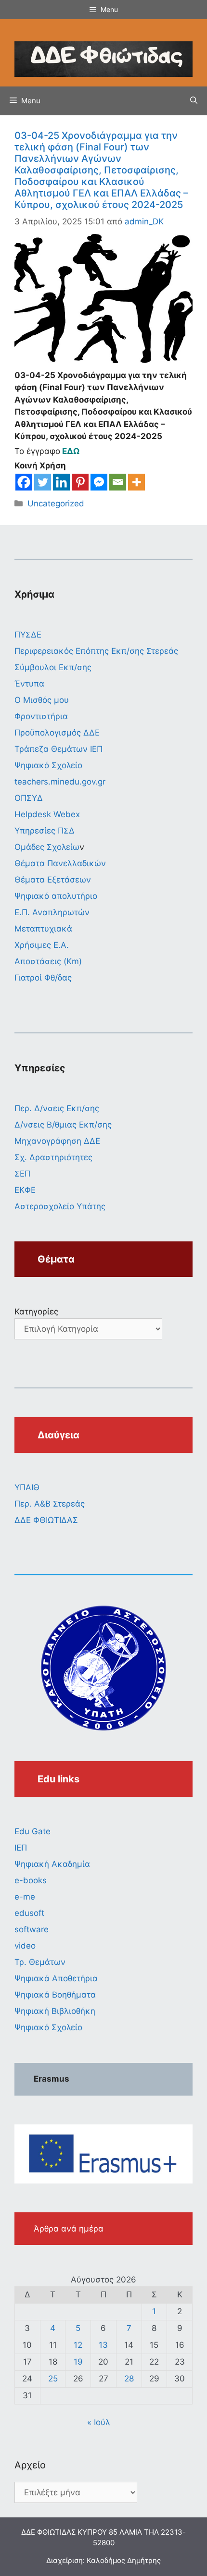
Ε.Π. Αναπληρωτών (52, 912)
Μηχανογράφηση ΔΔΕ (57, 1141)
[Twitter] (43, 482)
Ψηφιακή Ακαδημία (52, 1864)
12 (78, 2345)
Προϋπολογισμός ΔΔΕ (57, 733)
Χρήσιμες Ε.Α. (42, 945)
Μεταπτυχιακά (43, 929)
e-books (31, 1880)
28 (129, 2379)
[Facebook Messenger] (99, 482)
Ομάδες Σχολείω (47, 847)
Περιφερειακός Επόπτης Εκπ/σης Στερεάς (96, 651)
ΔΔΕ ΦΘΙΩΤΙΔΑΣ (46, 1520)
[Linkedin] (61, 482)
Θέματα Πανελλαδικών (60, 863)
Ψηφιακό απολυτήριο (56, 896)
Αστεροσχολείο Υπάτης (60, 1206)
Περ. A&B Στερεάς (50, 1504)
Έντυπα (29, 684)
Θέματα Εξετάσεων (53, 880)
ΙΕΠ (21, 1848)
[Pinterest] (80, 482)
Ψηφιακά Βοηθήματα (55, 1995)
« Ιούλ (99, 2422)
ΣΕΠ (22, 1174)
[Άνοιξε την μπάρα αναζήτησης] (194, 101)
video (25, 1946)
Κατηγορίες (36, 1312)
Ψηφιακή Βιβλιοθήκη (55, 2011)
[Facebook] (24, 482)
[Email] (118, 482)
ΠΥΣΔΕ (28, 635)
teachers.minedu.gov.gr (60, 782)
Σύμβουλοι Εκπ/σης (53, 667)
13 (103, 2345)
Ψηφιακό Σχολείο (48, 765)
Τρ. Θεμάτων (40, 1962)
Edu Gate (32, 1831)
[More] (136, 482)
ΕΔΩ (72, 451)
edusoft (29, 1913)
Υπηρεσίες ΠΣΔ (45, 831)
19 (78, 2362)
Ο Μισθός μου (42, 700)
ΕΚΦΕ (25, 1190)
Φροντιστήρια (41, 716)
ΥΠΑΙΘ (27, 1487)
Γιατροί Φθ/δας (43, 978)
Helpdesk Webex (47, 814)
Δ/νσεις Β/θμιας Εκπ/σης (63, 1125)
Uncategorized (56, 503)
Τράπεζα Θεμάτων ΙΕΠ (58, 749)
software (32, 1929)
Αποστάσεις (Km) (48, 961)
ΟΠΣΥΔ (29, 798)
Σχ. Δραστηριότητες (53, 1157)
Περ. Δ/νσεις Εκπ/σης (57, 1108)
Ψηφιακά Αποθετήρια (56, 1978)
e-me (25, 1897)
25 (53, 2379)
